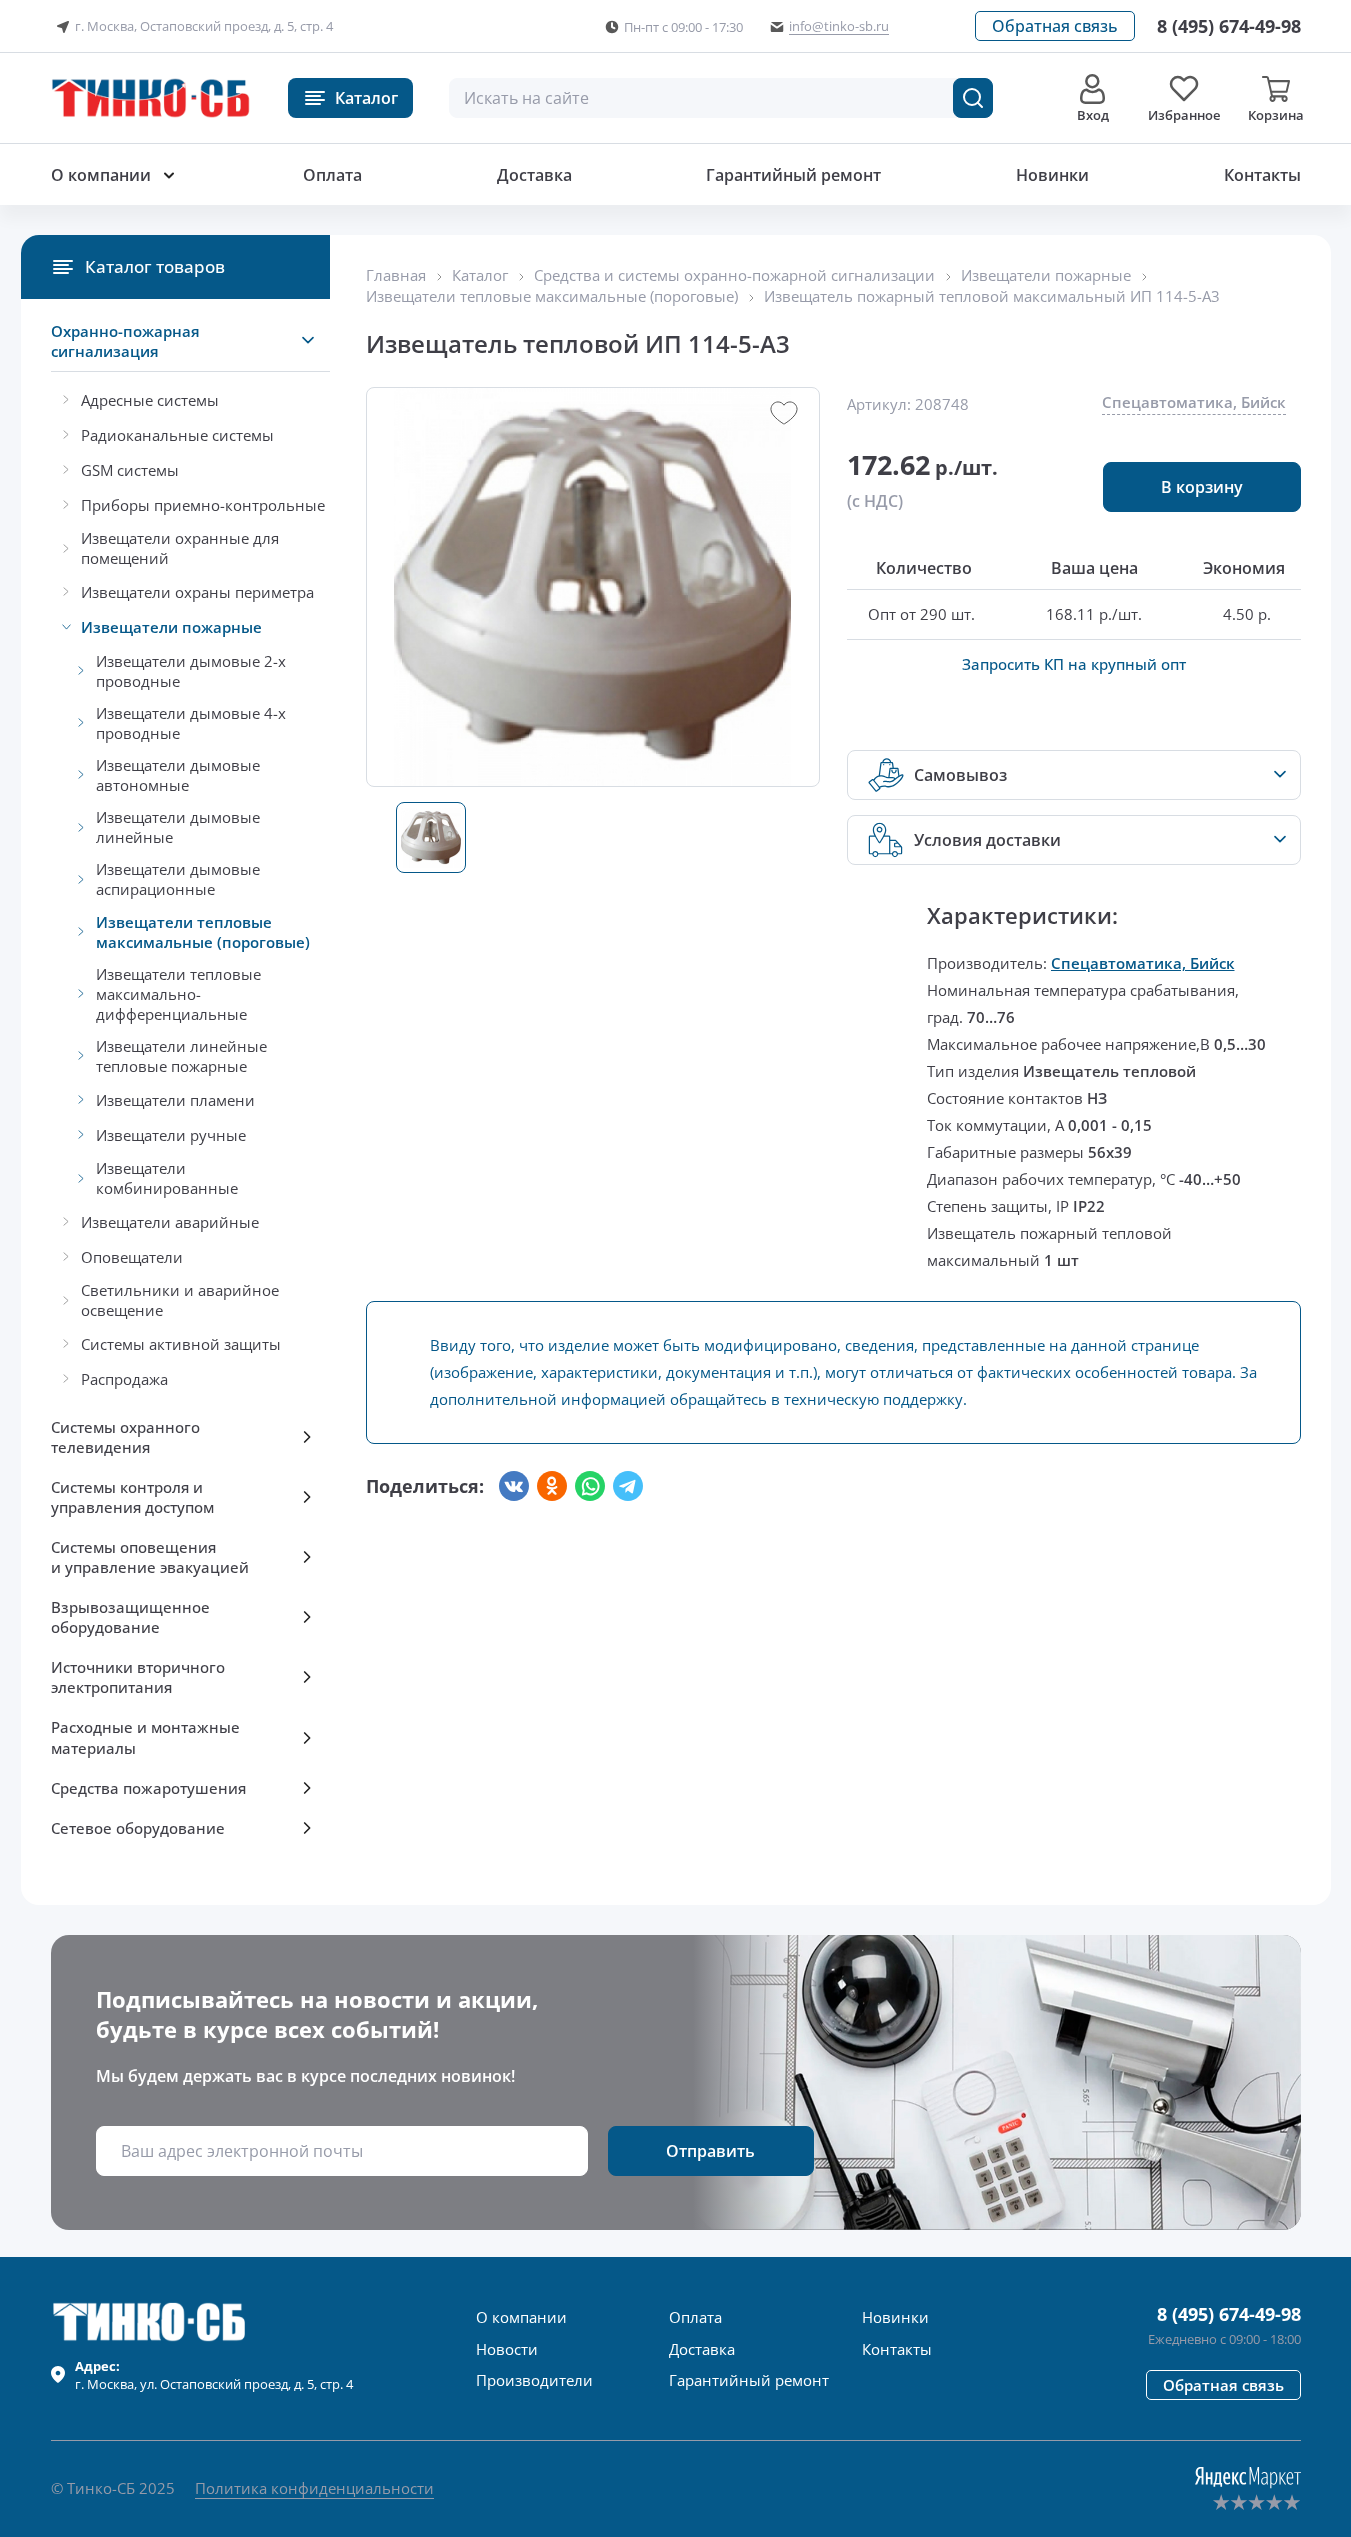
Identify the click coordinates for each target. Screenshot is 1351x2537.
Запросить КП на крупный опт (1074, 664)
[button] (1055, 26)
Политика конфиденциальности (314, 2488)
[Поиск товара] (973, 98)
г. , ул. (214, 2375)
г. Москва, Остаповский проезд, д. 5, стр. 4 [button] (204, 26)
